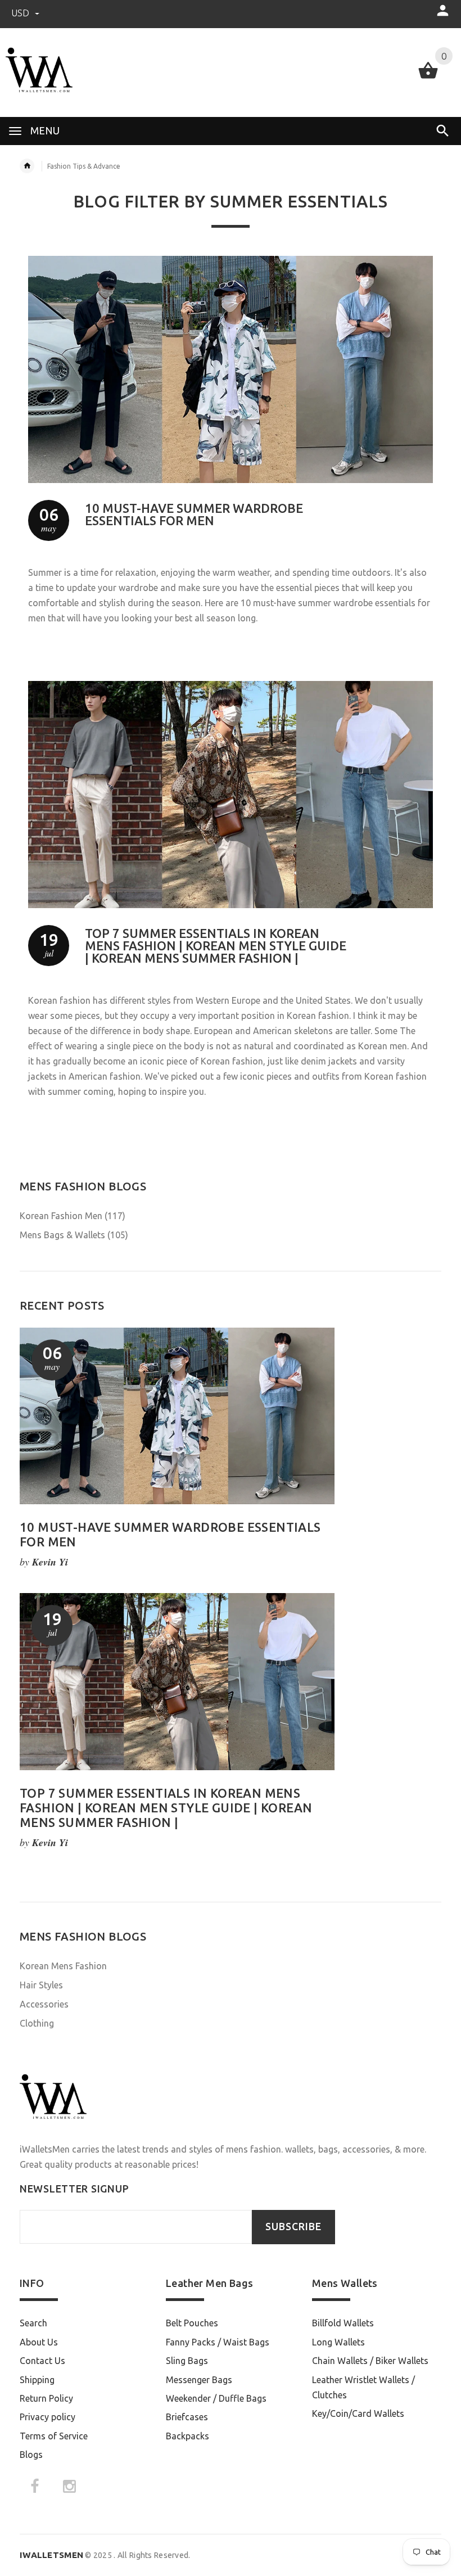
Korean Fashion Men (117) (73, 1216)
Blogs (31, 2455)
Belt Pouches (192, 2323)
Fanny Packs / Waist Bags (218, 2342)
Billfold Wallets (343, 2323)
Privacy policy (48, 2417)
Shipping (37, 2380)
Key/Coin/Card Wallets (358, 2413)
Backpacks (187, 2436)
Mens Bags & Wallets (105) (74, 1235)
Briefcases (187, 2417)
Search (33, 2323)
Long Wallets (338, 2342)
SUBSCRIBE (293, 2227)
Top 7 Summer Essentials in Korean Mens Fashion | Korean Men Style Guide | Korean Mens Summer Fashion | (216, 946)
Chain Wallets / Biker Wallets (370, 2361)
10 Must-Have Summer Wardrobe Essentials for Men (194, 514)
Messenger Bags (199, 2380)
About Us (39, 2342)
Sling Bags (187, 2361)
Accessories (44, 2004)
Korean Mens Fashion (63, 1966)
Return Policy (46, 2398)
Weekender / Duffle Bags (216, 2398)
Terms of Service (54, 2436)
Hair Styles (41, 1985)
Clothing (37, 2023)
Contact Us (42, 2361)
